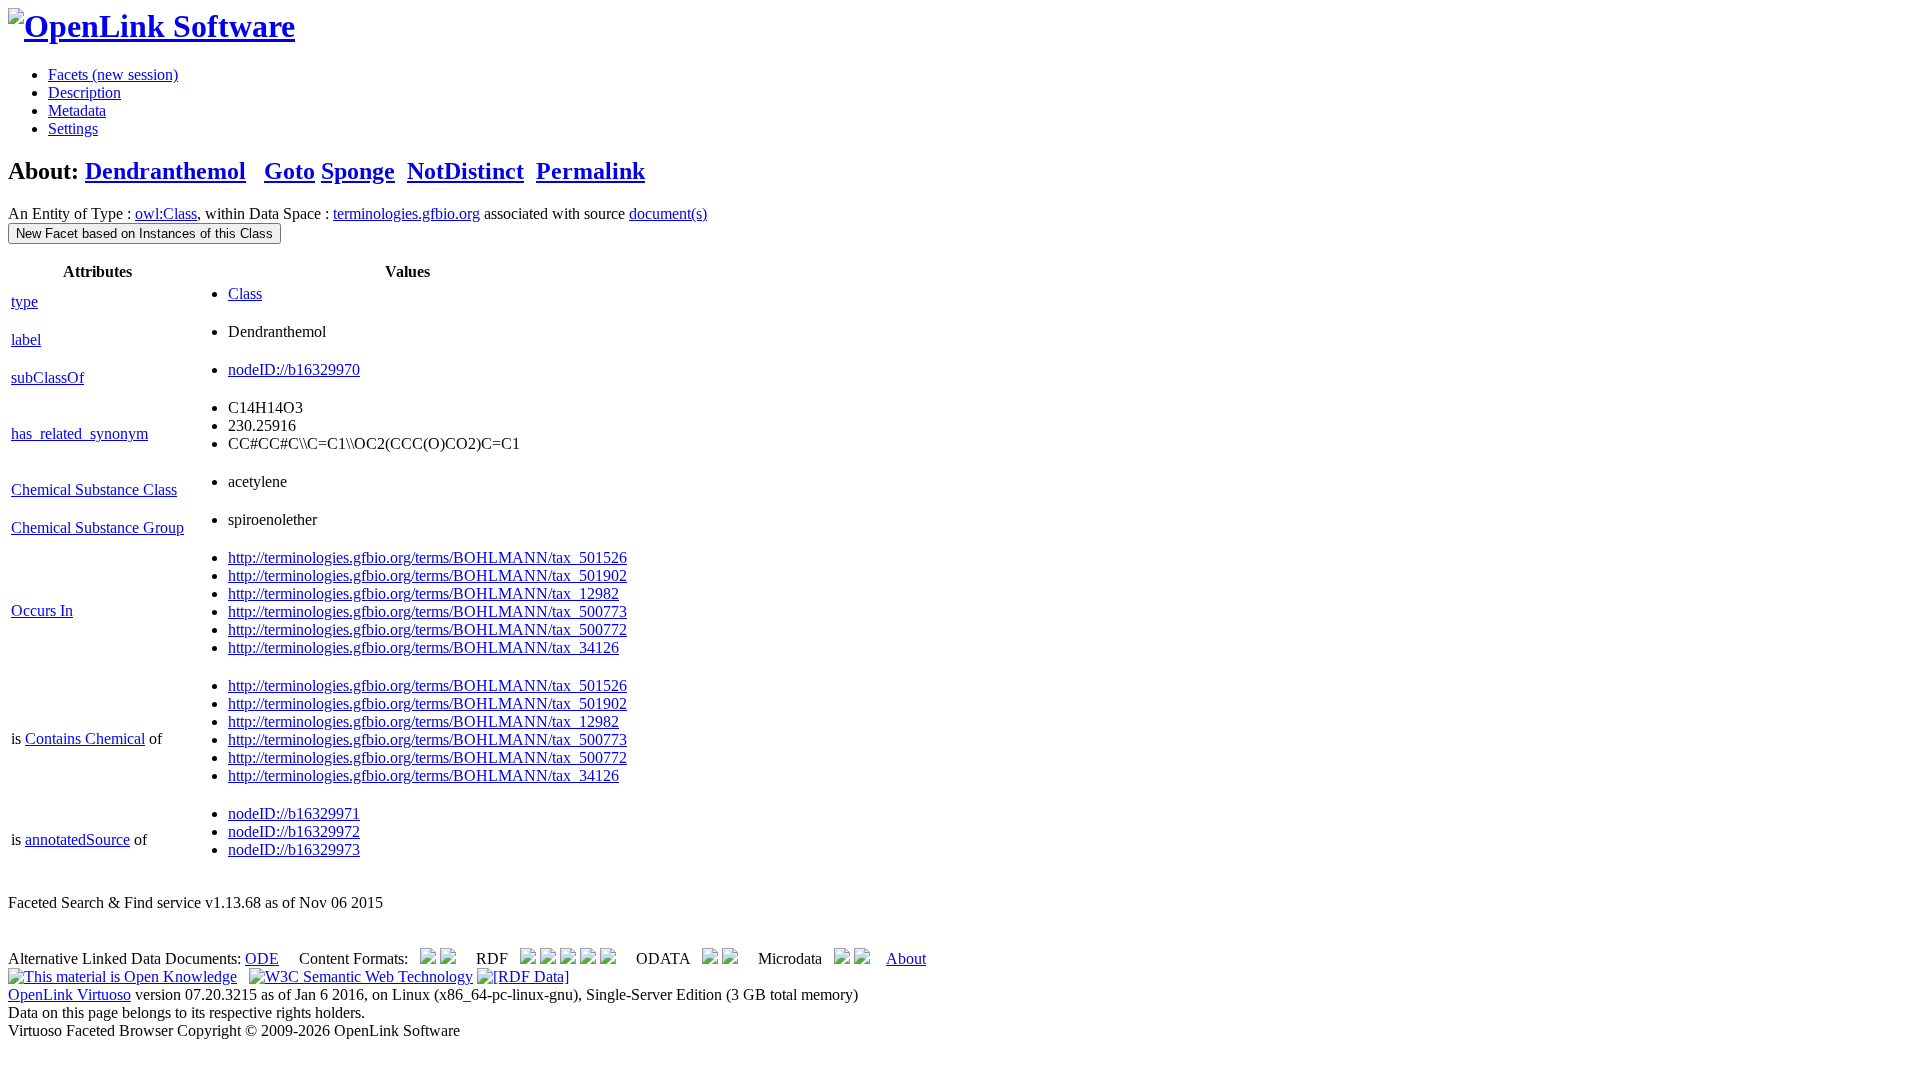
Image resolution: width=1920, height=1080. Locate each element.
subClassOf (47, 377)
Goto (289, 171)
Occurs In (42, 610)
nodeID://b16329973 (294, 849)
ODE (262, 958)
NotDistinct (465, 171)
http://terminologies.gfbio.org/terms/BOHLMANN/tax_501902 (427, 575)
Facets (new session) (113, 74)
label (26, 339)
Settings (73, 128)
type (24, 301)
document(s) (668, 213)
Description (84, 92)
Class (245, 293)
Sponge (358, 171)
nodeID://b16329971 (294, 813)
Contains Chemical (85, 738)
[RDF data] (523, 976)
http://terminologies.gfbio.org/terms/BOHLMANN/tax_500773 (427, 611)
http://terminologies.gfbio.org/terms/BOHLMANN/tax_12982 (423, 593)
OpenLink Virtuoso (69, 994)
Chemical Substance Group (97, 527)
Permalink (590, 171)
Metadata (77, 110)
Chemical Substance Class (94, 489)
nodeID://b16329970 (294, 369)
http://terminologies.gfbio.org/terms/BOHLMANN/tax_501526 (427, 557)
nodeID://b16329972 (294, 831)
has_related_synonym (79, 433)
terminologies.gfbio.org (406, 213)
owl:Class (166, 213)
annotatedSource (77, 839)
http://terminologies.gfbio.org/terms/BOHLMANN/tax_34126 (423, 647)
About (906, 958)
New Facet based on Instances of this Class (144, 233)
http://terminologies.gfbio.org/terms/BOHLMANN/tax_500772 (427, 629)
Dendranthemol (165, 171)
